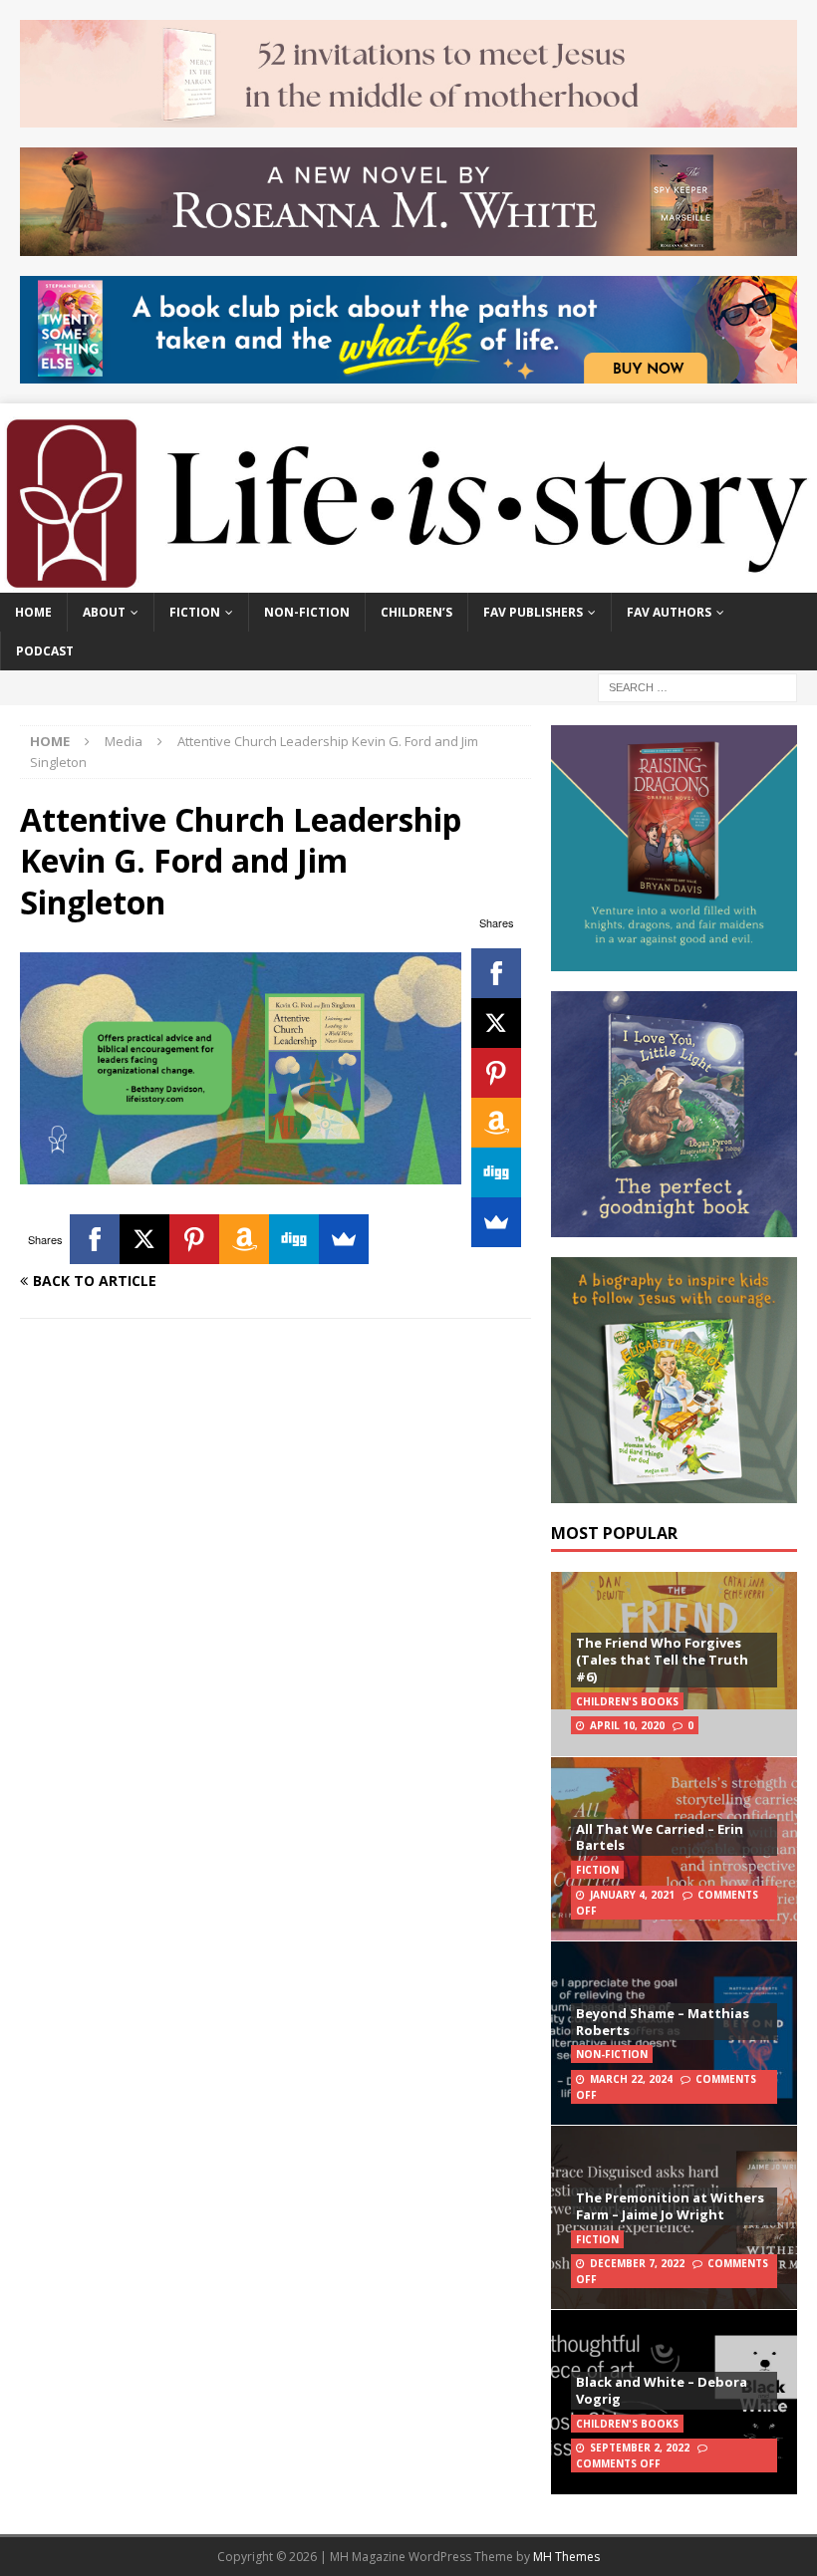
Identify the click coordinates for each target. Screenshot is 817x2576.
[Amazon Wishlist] (496, 1123)
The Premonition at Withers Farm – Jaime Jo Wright (670, 2206)
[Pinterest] (496, 1073)
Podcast (45, 651)
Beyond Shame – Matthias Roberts (663, 2022)
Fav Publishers (533, 612)
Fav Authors (669, 612)
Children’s (416, 612)
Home (33, 612)
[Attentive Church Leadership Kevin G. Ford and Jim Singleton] (241, 1173)
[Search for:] (697, 686)
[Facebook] (496, 973)
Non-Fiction (307, 612)
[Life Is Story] (408, 580)
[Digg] (496, 1172)
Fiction (195, 612)
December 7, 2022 (637, 2263)
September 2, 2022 (640, 2447)
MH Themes (566, 2557)
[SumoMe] (496, 1222)
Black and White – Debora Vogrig (662, 2390)
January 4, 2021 (632, 1895)
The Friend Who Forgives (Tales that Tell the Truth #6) (662, 1660)
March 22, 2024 (631, 2079)
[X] (496, 1023)
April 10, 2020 (627, 1725)
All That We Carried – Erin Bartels (660, 1837)
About (104, 612)
